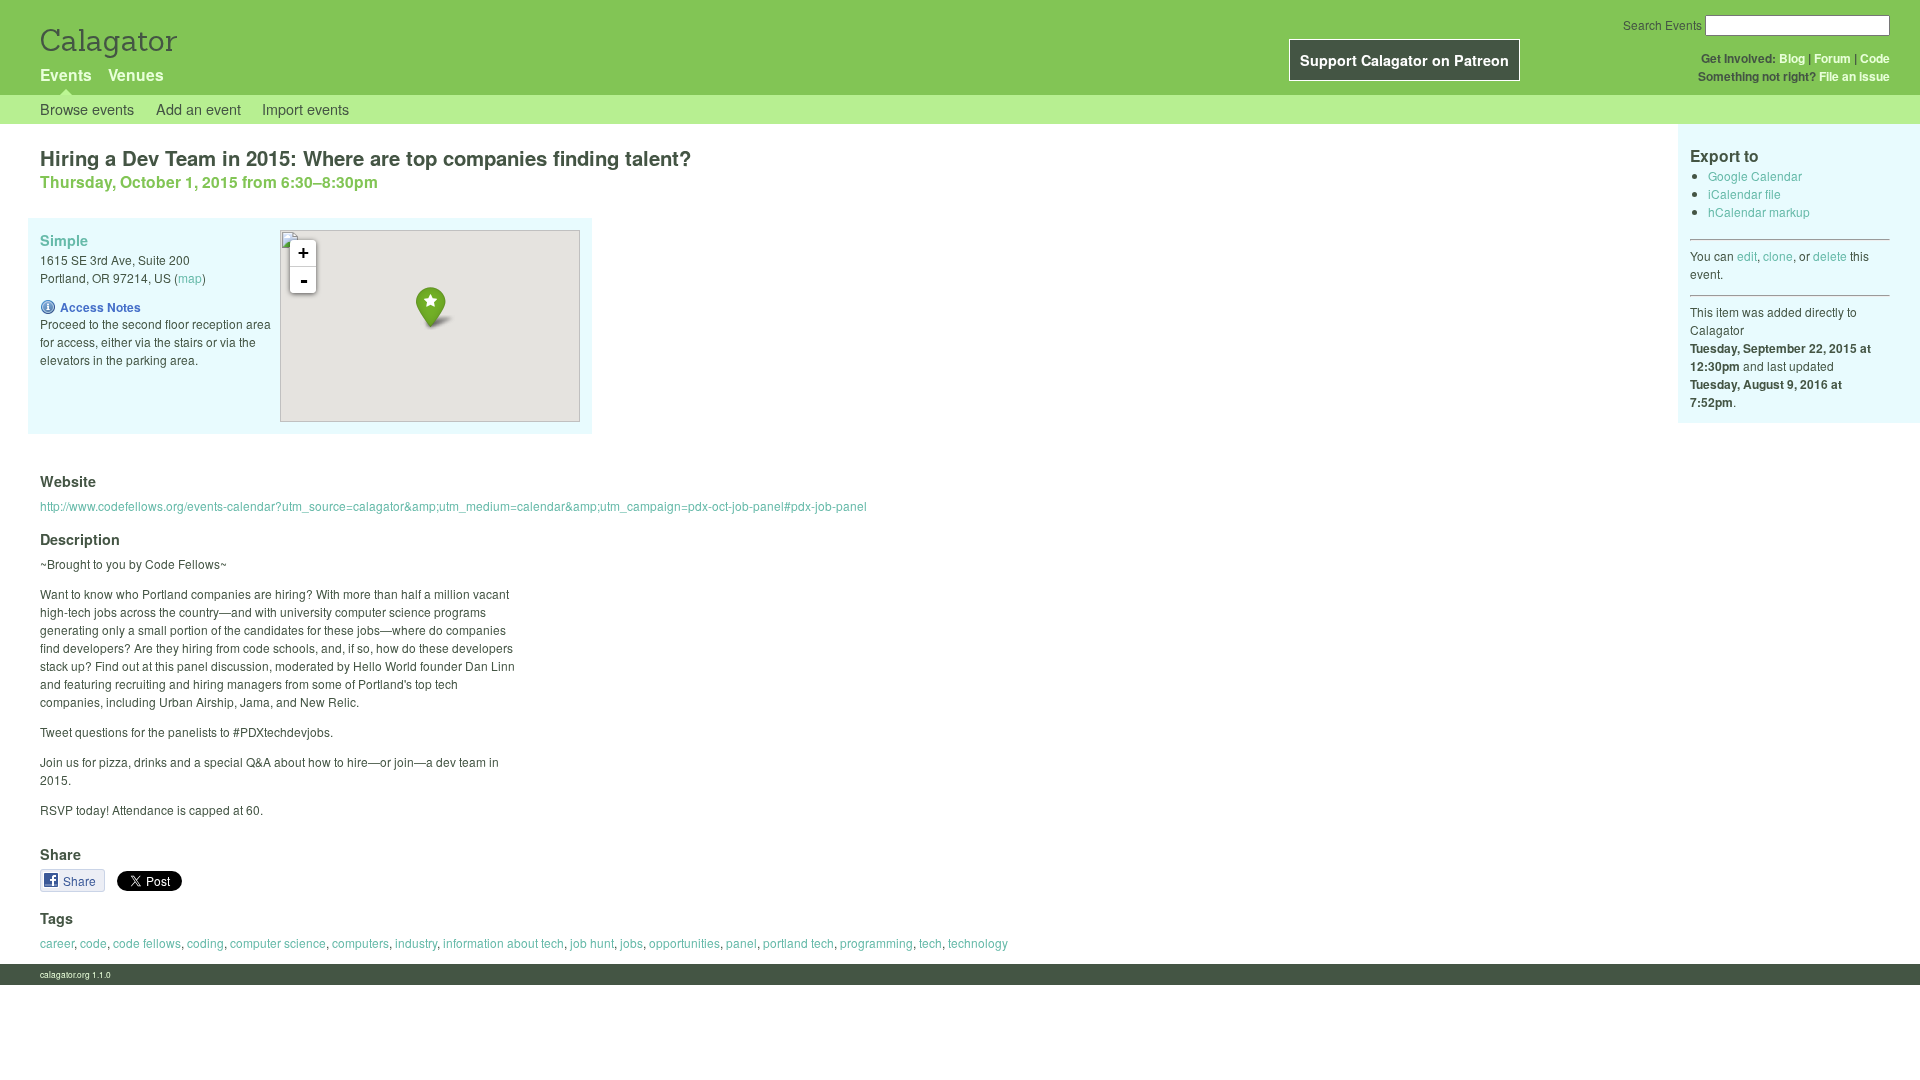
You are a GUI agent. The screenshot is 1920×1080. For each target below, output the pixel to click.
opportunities (684, 942)
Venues (136, 74)
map (190, 277)
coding (205, 942)
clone (1778, 255)
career (57, 942)
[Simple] (430, 306)
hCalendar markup (1759, 211)
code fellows (147, 942)
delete (1830, 255)
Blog (1792, 58)
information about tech (503, 942)
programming (876, 942)
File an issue (1854, 76)
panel (741, 942)
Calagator (107, 40)
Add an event (198, 108)
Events (66, 74)
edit (1747, 255)
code (93, 942)
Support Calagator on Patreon (1404, 60)
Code (1875, 58)
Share (81, 880)
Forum (1832, 58)
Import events (305, 108)
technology (978, 942)
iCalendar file (1744, 193)
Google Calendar (1755, 175)
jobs (631, 942)
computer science (278, 942)
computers (360, 942)
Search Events (1662, 24)
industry (416, 942)
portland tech (798, 942)
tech (930, 942)
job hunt (592, 942)
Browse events (87, 108)
